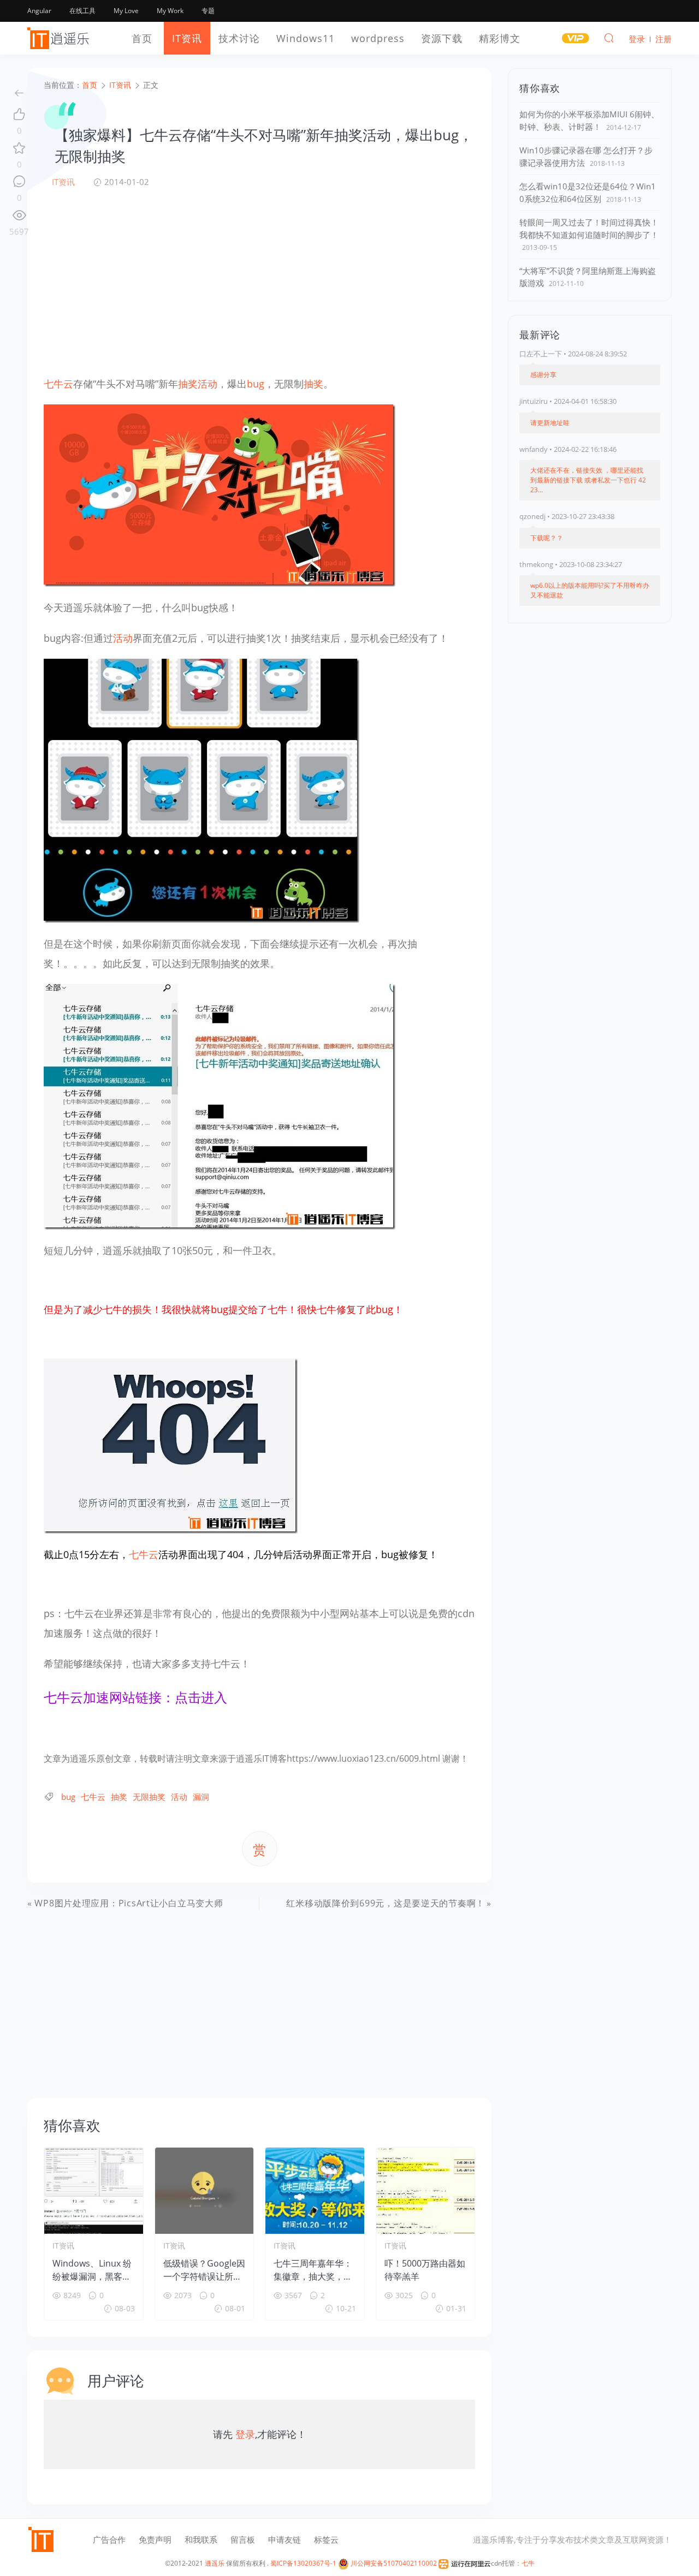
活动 (208, 384)
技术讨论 (239, 38)
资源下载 (442, 38)
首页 (142, 38)
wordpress (378, 38)
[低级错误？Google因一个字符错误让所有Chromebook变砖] (205, 2191)
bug (256, 384)
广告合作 (109, 2539)
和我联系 (201, 2539)
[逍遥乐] (60, 38)
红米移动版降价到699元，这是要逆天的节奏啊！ (386, 1903)
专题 (208, 11)
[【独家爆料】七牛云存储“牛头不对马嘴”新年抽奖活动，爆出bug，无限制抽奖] (220, 494)
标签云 (326, 2539)
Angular (39, 11)
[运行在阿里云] (465, 2563)
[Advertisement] (259, 281)
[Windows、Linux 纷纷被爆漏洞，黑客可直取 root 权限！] (94, 2191)
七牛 (528, 2563)
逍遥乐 (215, 2563)
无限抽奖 (149, 1797)
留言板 (243, 2539)
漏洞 (201, 1797)
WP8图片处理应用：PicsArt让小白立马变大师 (129, 1903)
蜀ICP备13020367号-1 (303, 2563)
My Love (126, 11)
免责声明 (155, 2539)
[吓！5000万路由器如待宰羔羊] (426, 2191)
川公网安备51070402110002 (393, 2563)
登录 (245, 2434)
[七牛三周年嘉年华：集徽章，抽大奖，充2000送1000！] (315, 2191)
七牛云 (58, 384)
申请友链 (285, 2539)
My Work (170, 11)
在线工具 (82, 11)
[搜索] (609, 38)
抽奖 (188, 384)
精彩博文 (500, 38)
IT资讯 (187, 38)
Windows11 (306, 38)
